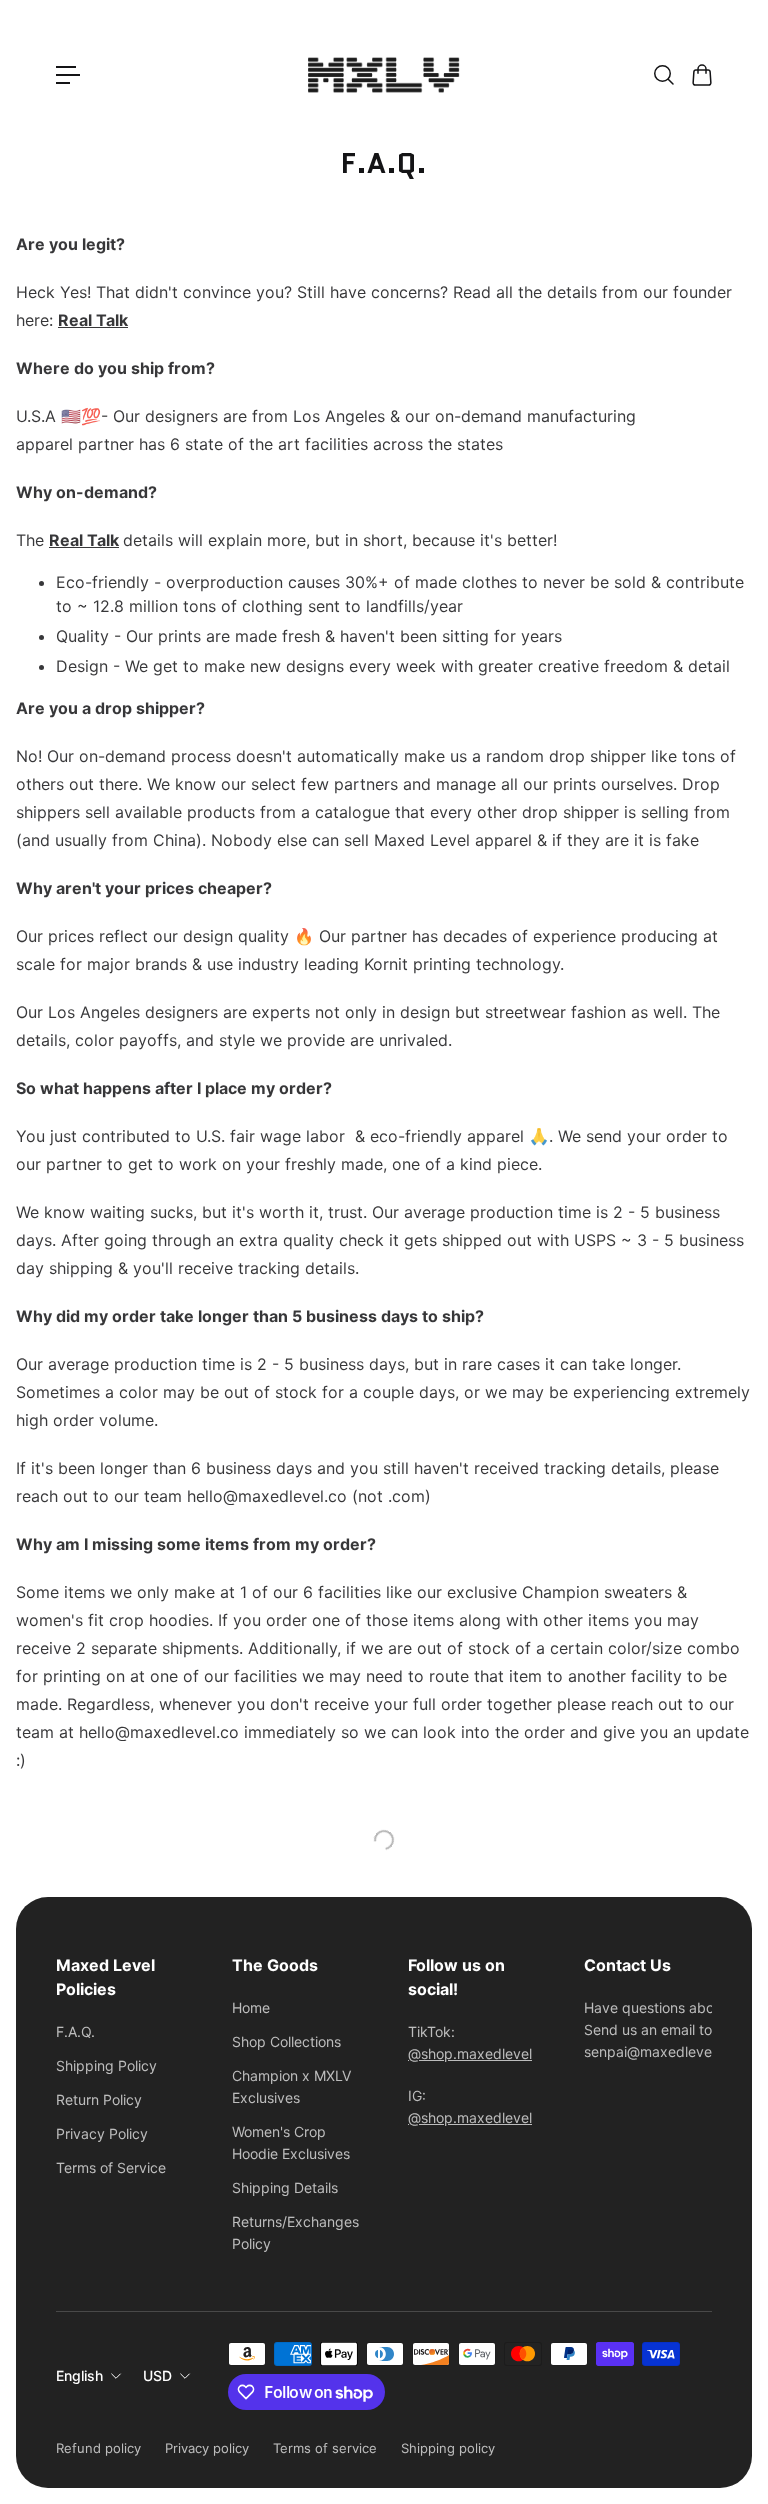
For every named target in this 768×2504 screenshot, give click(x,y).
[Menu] (68, 75)
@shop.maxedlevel (470, 2053)
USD (157, 2375)
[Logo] (384, 75)
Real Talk (84, 540)
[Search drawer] (663, 75)
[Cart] (701, 75)
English (79, 2375)
